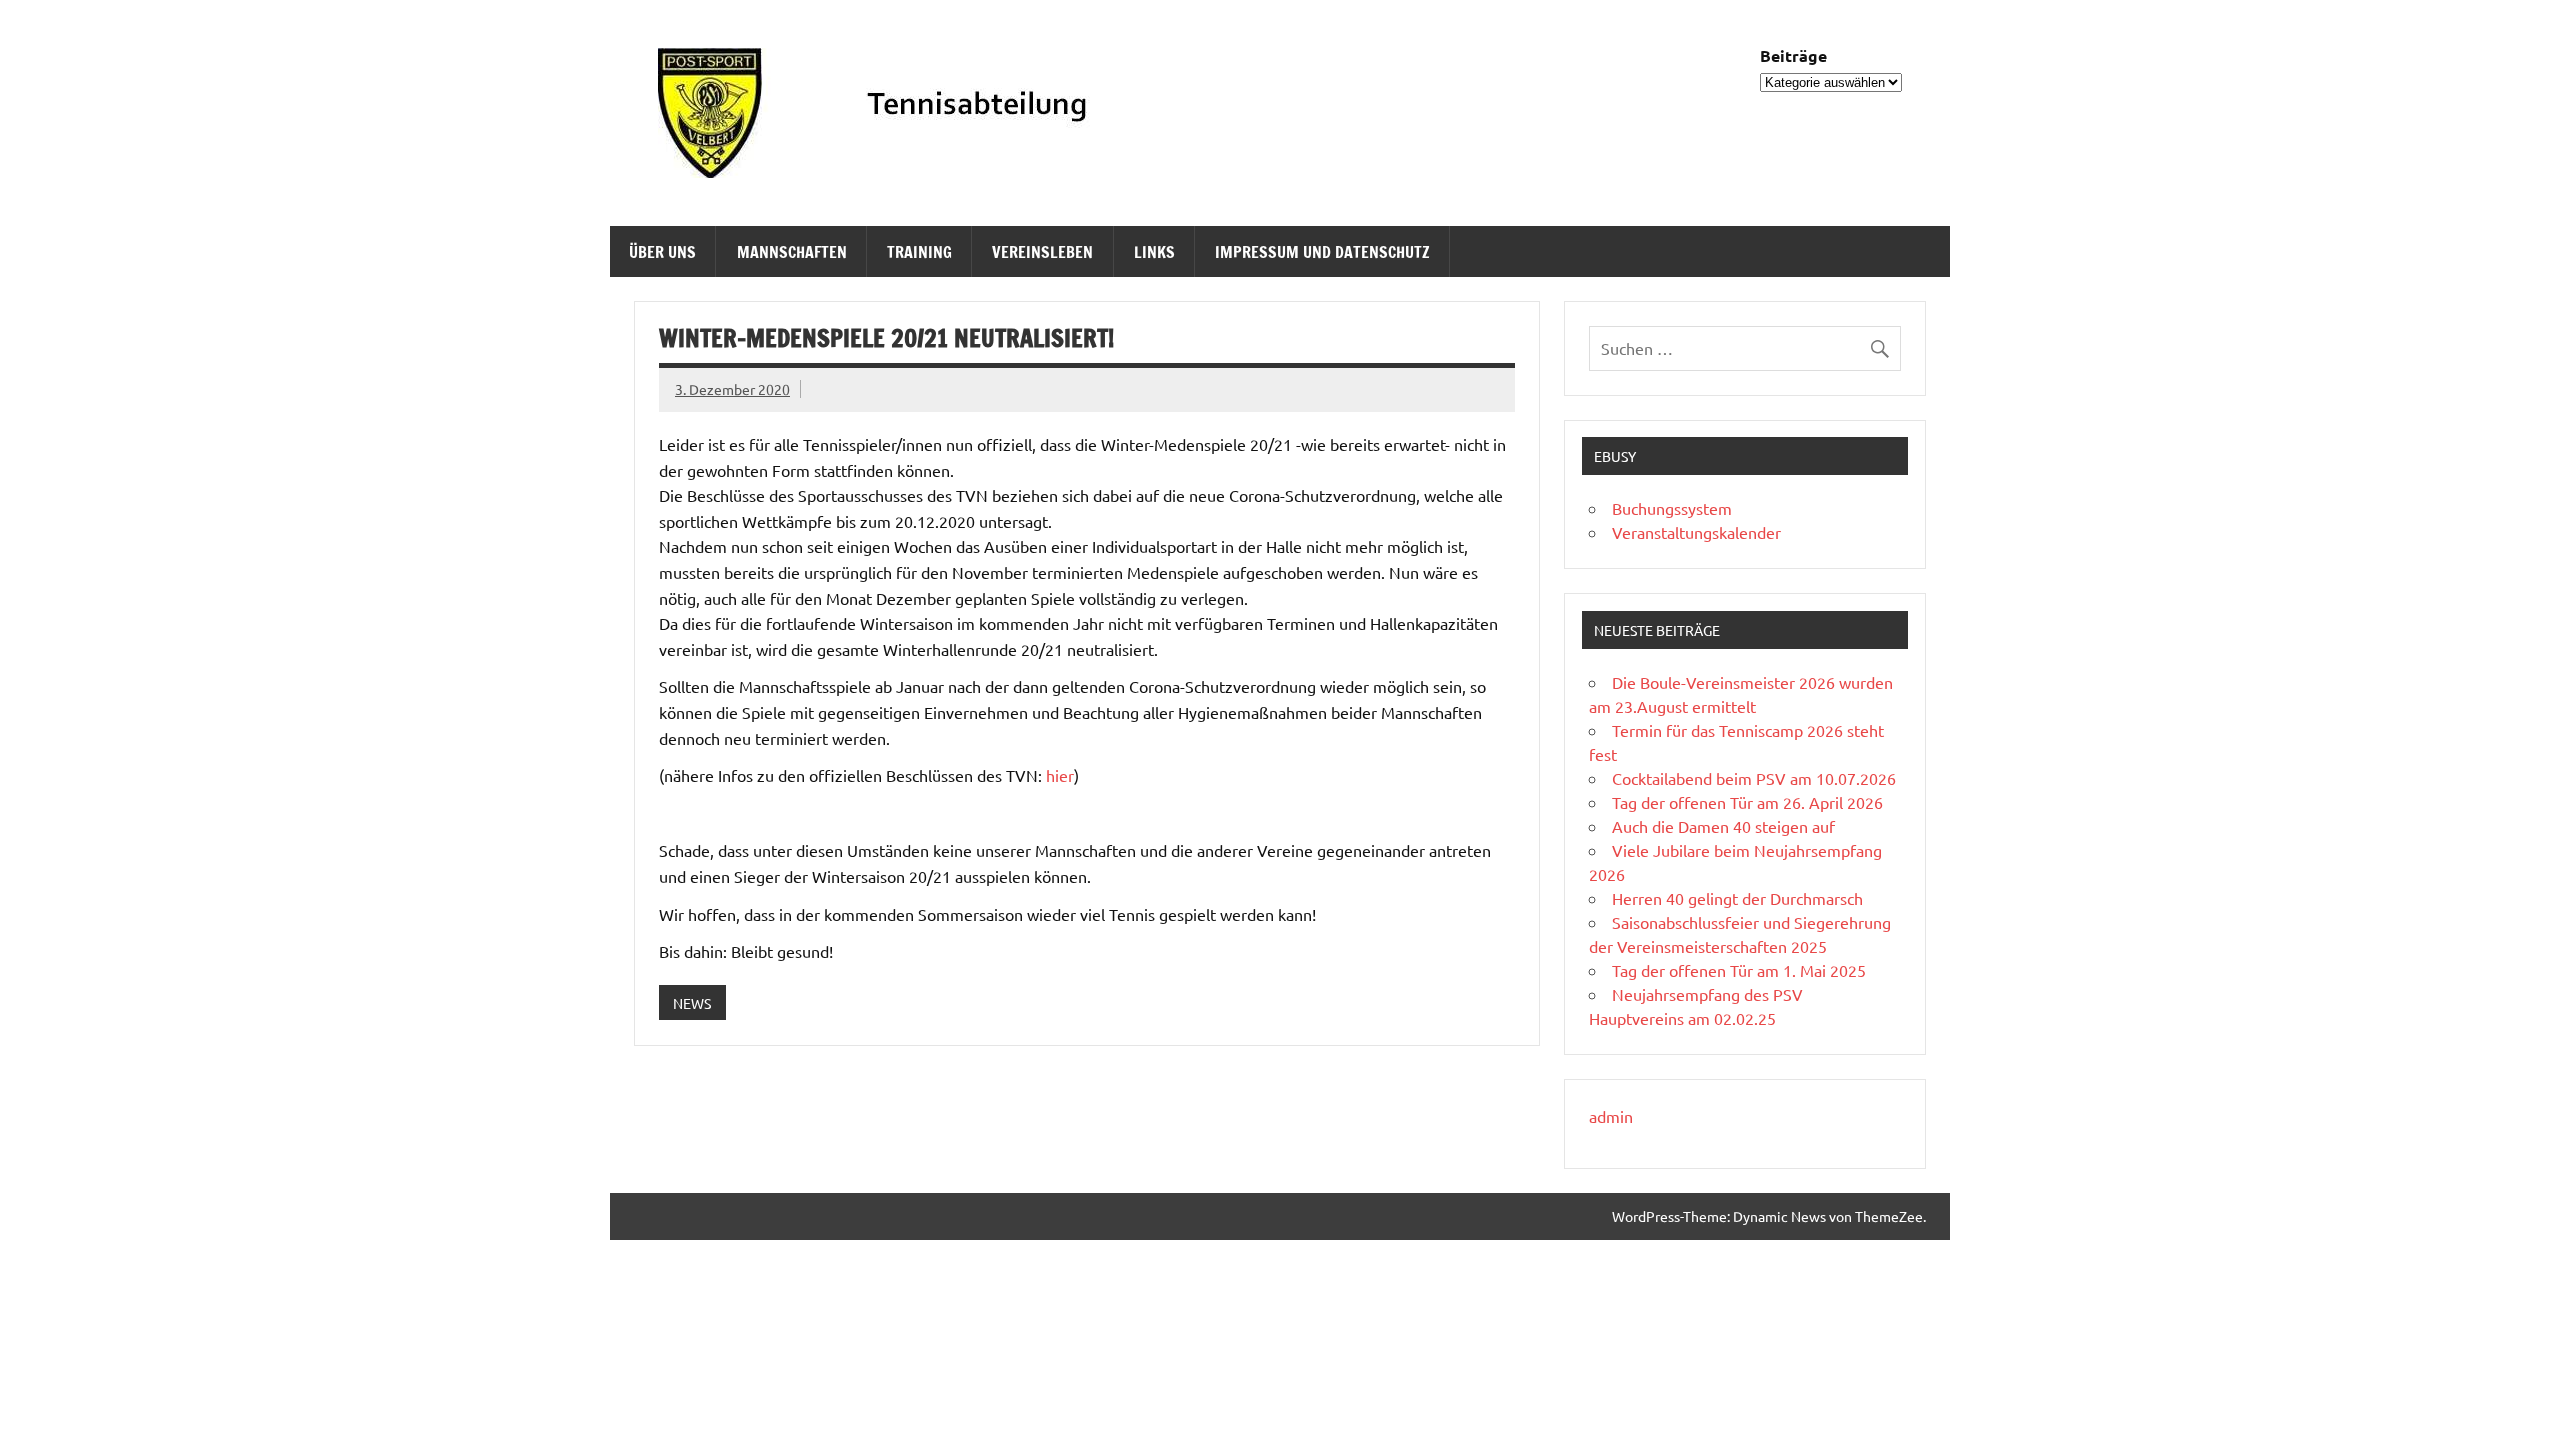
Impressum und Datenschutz (1322, 252)
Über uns (662, 252)
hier (1060, 775)
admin (1611, 1116)
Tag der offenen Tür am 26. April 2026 (1747, 802)
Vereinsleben (1042, 252)
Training (919, 252)
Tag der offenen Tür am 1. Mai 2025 (1739, 970)
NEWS (692, 1003)
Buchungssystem (1672, 508)
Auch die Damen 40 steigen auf (1723, 826)
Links (1154, 252)
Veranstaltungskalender (1696, 532)
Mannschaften (792, 252)
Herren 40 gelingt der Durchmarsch (1737, 898)
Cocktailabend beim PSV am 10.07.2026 (1754, 778)
